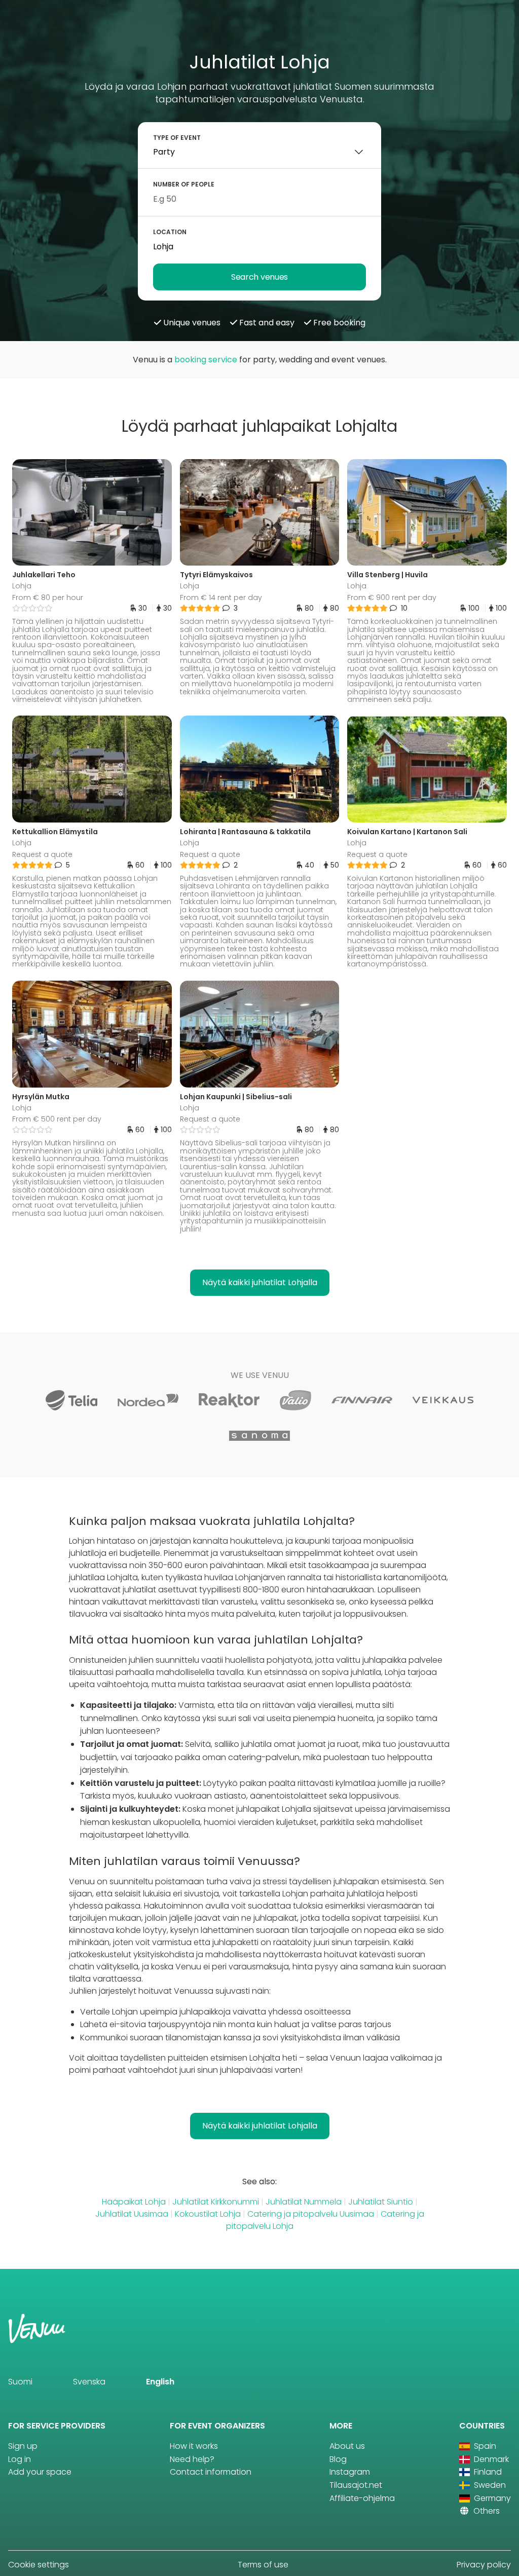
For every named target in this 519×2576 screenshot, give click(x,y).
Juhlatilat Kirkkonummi (216, 2202)
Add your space (40, 2472)
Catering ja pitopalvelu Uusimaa (311, 2214)
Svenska (89, 2382)
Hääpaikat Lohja (134, 2202)
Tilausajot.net (356, 2485)
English (160, 2382)
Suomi (20, 2382)
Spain (484, 2446)
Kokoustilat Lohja (208, 2214)
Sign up (23, 2446)
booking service (206, 360)
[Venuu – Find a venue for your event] (31, 22)
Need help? (192, 2459)
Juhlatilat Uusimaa (132, 2214)
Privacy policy (484, 2565)
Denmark (490, 2459)
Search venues (259, 277)
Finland (487, 2472)
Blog (338, 2459)
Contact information (211, 2472)
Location (170, 232)
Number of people (184, 184)
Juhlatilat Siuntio (381, 2202)
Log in (20, 2459)
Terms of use (263, 2565)
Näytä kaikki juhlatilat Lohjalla (260, 1282)
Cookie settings (39, 2565)
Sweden (489, 2485)
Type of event (177, 138)
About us (347, 2446)
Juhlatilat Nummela (304, 2202)
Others (486, 2511)
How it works (194, 2446)
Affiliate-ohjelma (362, 2498)
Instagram (350, 2472)
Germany (491, 2498)
